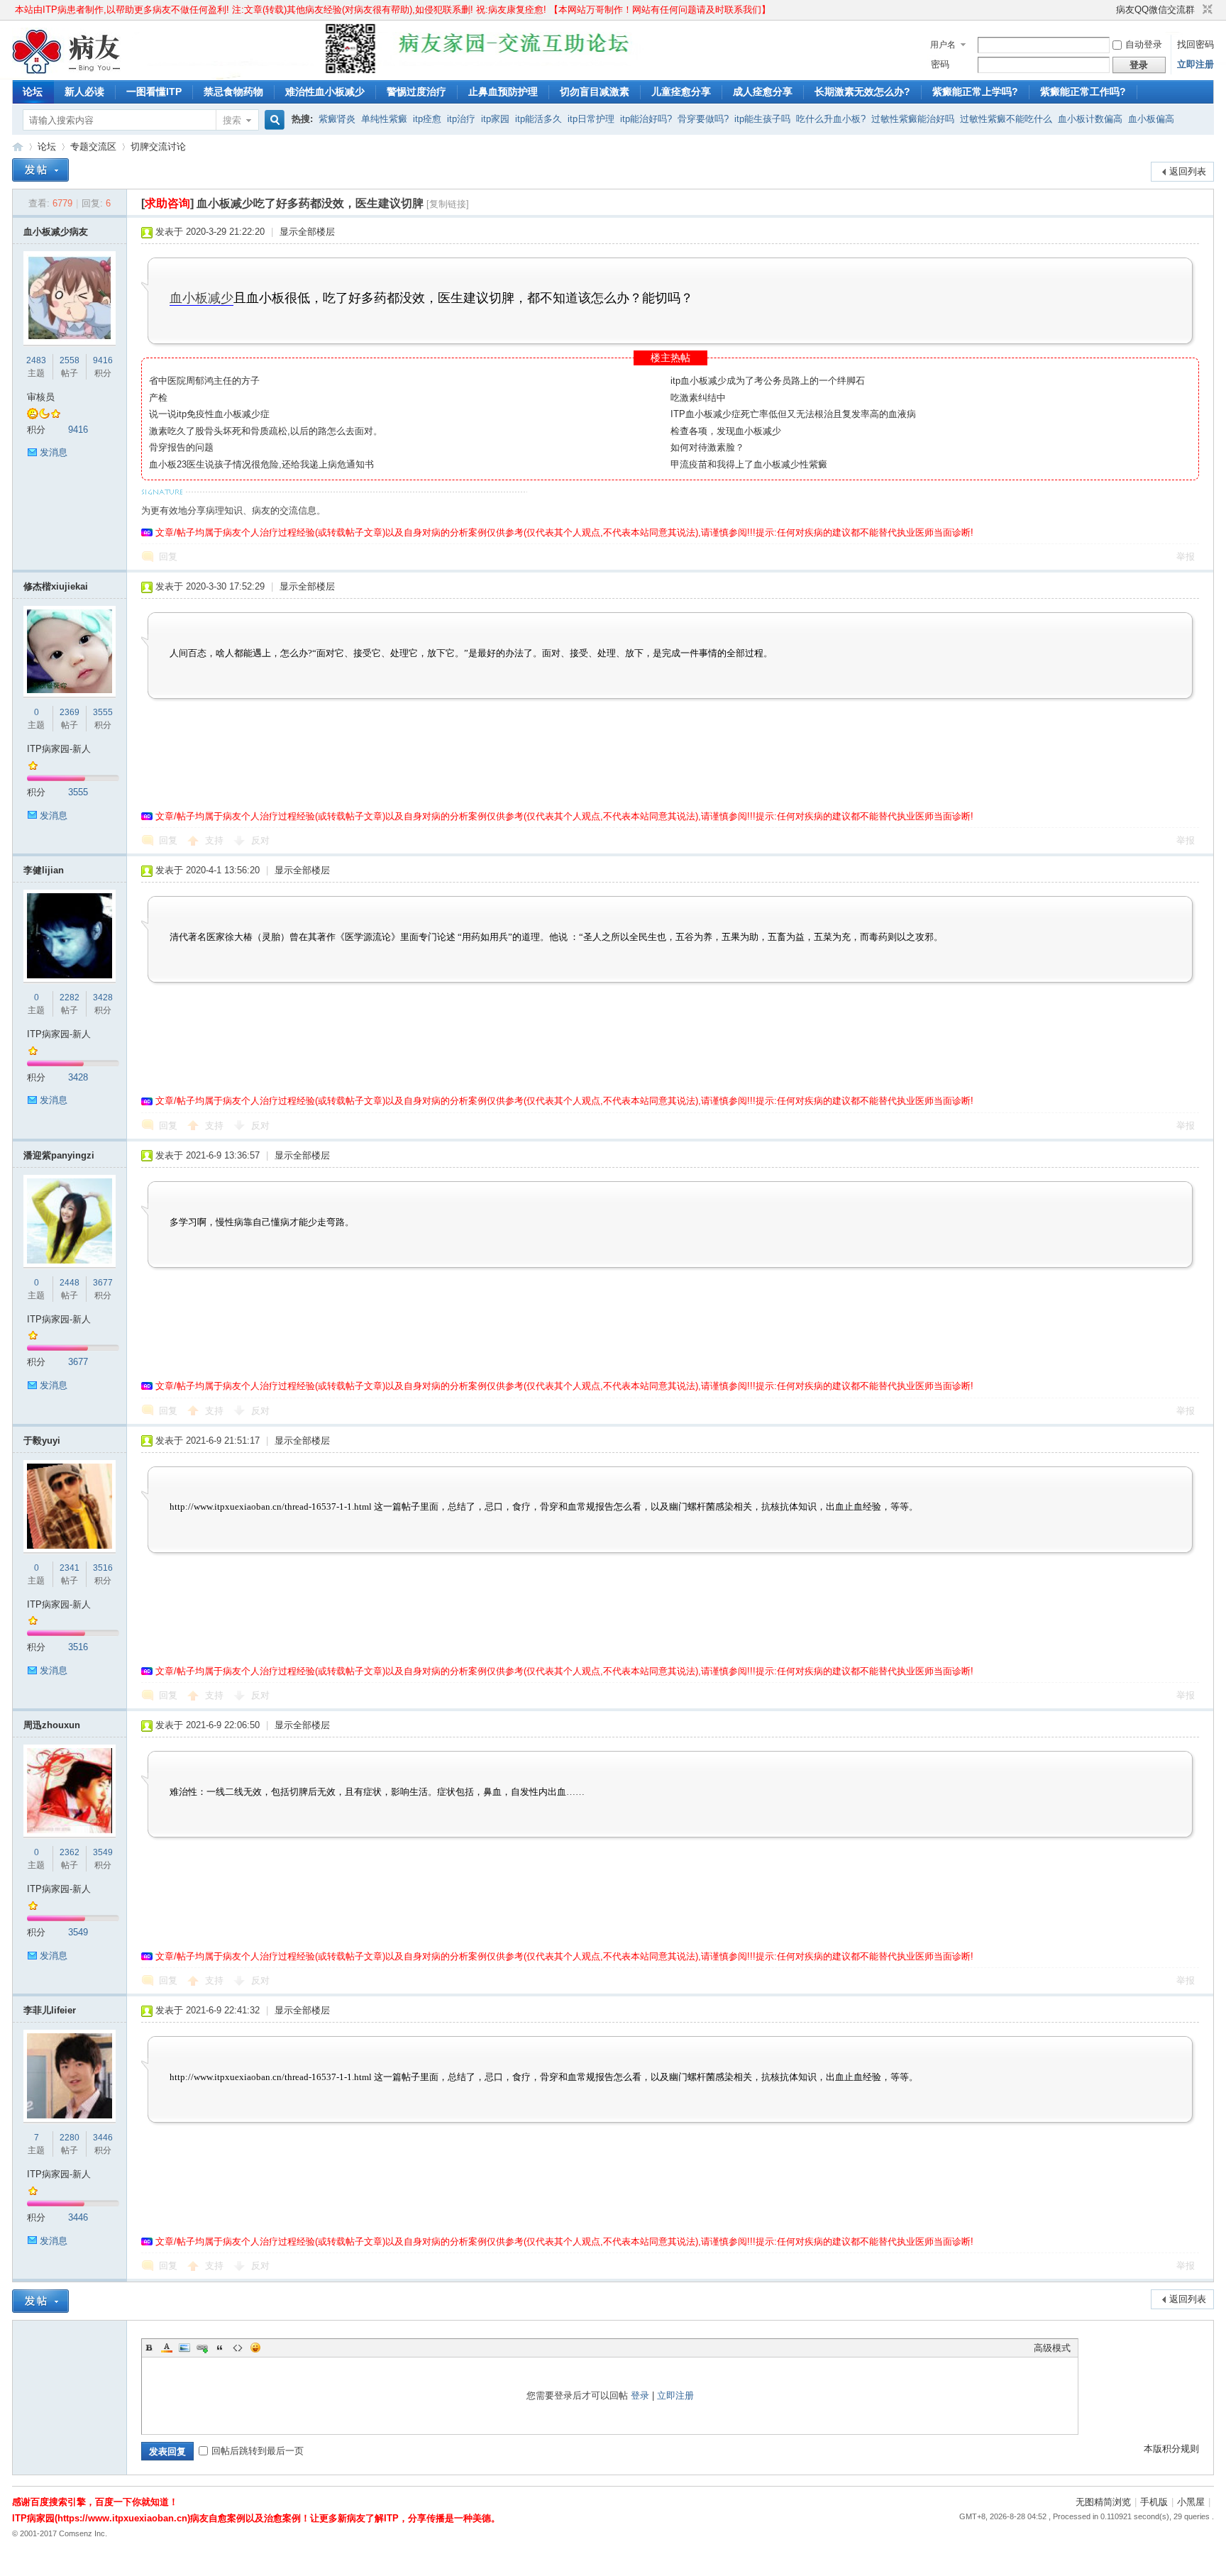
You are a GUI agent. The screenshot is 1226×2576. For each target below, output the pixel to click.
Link (202, 2348)
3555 (103, 712)
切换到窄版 (1206, 10)
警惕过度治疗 (416, 92)
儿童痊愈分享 (681, 92)
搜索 (232, 120)
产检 (158, 398)
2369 (70, 712)
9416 (103, 360)
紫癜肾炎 (337, 119)
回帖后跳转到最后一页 (258, 2451)
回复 (168, 557)
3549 (103, 1852)
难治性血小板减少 (325, 92)
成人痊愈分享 (763, 92)
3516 (103, 1568)
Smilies (255, 2348)
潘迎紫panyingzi (59, 1155)
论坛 (33, 92)
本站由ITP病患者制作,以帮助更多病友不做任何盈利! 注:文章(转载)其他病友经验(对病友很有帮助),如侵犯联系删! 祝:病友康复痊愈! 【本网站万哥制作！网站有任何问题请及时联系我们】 (393, 10)
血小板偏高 (1151, 119)
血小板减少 (201, 298)
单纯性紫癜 (384, 119)
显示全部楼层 (307, 232)
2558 (70, 360)
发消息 (54, 452)
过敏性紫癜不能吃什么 (1006, 119)
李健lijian (44, 870)
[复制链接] (448, 204)
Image (184, 2348)
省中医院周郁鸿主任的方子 (204, 381)
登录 (640, 2395)
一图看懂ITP (154, 92)
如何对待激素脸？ (707, 447)
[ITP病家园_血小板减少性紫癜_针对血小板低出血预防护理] (67, 71)
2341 (70, 1568)
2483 (36, 360)
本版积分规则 (1171, 2449)
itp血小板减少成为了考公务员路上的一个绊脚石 (768, 381)
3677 (103, 1283)
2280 (70, 2138)
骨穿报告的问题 (181, 447)
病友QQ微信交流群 (1155, 10)
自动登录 (1144, 44)
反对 (260, 840)
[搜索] (272, 120)
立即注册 (1195, 64)
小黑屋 (1191, 2502)
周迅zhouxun (52, 1725)
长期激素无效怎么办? (862, 92)
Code (238, 2348)
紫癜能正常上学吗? (975, 92)
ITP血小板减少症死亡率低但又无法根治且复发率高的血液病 (793, 414)
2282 (70, 997)
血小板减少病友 (56, 232)
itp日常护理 (591, 119)
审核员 (41, 397)
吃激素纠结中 (698, 398)
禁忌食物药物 (233, 92)
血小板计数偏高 (1090, 119)
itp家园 (495, 119)
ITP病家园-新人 (59, 749)
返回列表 (1188, 171)
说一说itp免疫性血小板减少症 (209, 414)
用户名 (943, 45)
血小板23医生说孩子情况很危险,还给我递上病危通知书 (261, 464)
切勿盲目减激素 (595, 92)
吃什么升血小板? (831, 119)
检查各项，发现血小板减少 (726, 431)
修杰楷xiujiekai (56, 586)
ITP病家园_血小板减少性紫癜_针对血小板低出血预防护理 (18, 147)
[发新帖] (40, 170)
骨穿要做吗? (703, 119)
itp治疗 (461, 119)
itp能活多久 (539, 119)
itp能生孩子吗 (762, 119)
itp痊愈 (427, 119)
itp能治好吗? (646, 119)
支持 (216, 840)
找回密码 (1195, 44)
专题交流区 (93, 147)
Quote (220, 2348)
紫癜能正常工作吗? (1083, 92)
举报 (1186, 557)
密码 (940, 64)
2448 (70, 1283)
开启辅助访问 (1110, 10)
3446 (103, 2138)
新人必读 (84, 92)
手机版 (1154, 2502)
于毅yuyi (42, 1441)
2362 (70, 1852)
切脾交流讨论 (158, 147)
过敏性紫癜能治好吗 (913, 119)
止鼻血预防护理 (503, 92)
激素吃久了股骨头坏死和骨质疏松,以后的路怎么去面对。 (266, 431)
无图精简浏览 (1103, 2502)
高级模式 (1052, 2348)
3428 (103, 997)
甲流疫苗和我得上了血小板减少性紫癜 (749, 464)
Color (167, 2348)
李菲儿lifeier (50, 2010)
